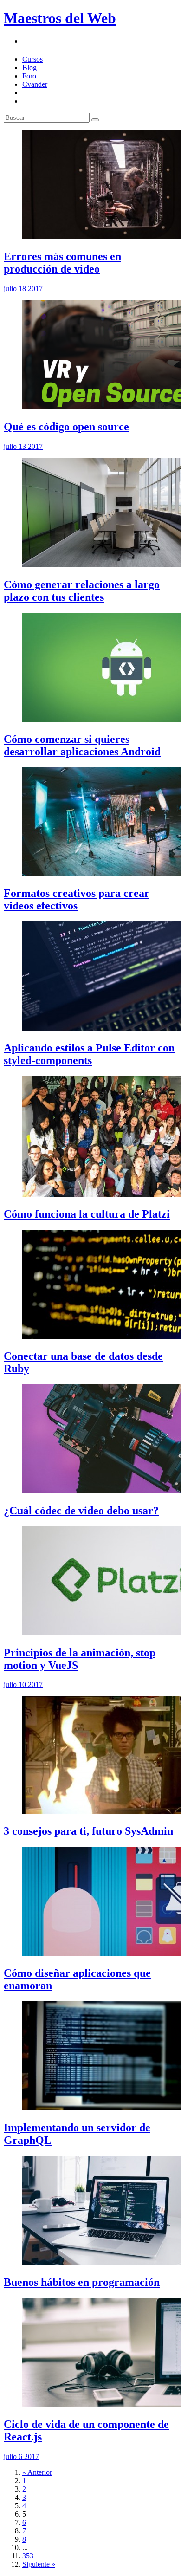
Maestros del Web (60, 18)
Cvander (35, 84)
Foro (29, 76)
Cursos (32, 59)
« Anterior (37, 2472)
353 (28, 2556)
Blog (29, 68)
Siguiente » (39, 2564)
